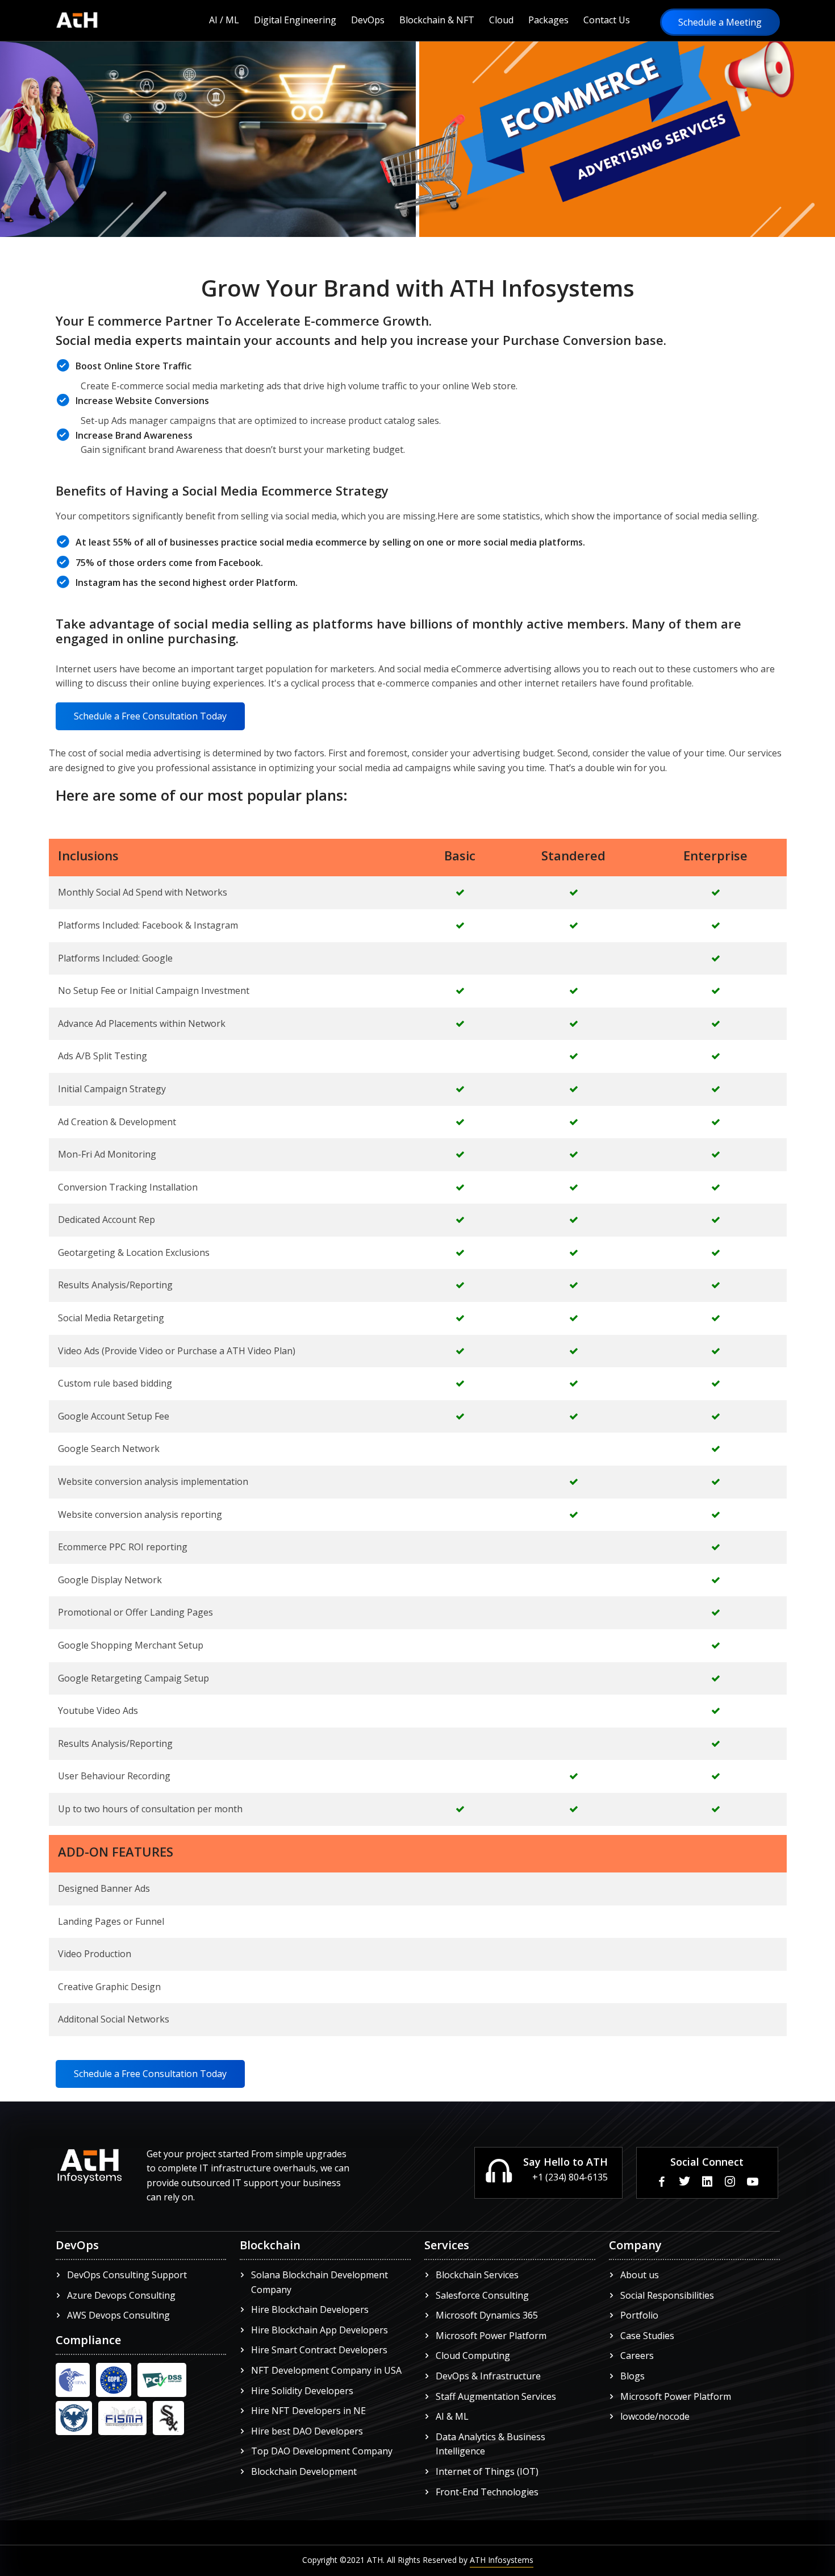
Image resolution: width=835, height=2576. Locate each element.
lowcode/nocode (655, 2416)
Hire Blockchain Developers (310, 2309)
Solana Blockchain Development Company (320, 2282)
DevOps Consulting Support (127, 2275)
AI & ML (452, 2416)
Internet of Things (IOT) (487, 2471)
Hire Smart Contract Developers (319, 2350)
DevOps (368, 20)
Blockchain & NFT (437, 20)
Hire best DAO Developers (307, 2431)
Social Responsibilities (667, 2295)
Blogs (632, 2376)
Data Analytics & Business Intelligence (490, 2444)
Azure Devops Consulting (121, 2295)
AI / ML (224, 20)
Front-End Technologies (487, 2492)
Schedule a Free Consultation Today (150, 716)
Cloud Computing (473, 2356)
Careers (637, 2356)
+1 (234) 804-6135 (570, 2177)
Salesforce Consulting (482, 2295)
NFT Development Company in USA (326, 2370)
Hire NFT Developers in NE (308, 2411)
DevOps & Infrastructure (488, 2376)
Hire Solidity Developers (302, 2391)
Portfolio (639, 2315)
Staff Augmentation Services (496, 2396)
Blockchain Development (304, 2471)
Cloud (501, 20)
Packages (548, 20)
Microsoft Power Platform (491, 2336)
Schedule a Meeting (720, 22)
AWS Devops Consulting (118, 2315)
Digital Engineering (295, 20)
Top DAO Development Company (322, 2451)
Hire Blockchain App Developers (320, 2330)
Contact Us (607, 20)
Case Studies (647, 2336)
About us (640, 2275)
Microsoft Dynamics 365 (487, 2315)
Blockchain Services (477, 2275)
